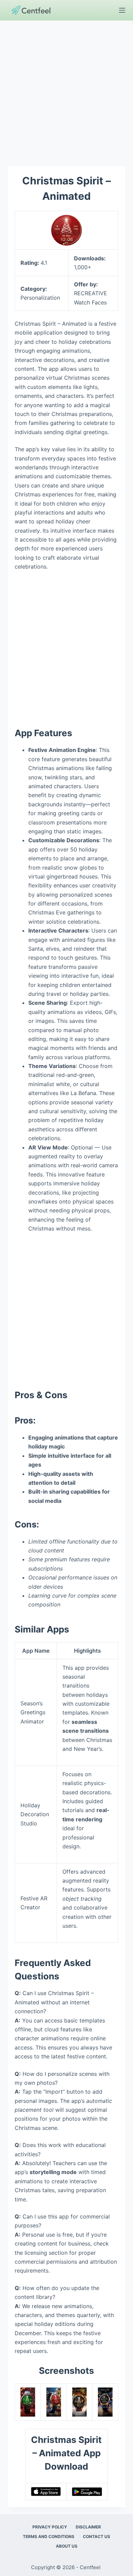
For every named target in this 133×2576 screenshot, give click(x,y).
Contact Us (97, 2536)
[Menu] (122, 10)
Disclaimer (88, 2527)
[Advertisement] (66, 90)
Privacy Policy (50, 2527)
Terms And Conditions (49, 2536)
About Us (67, 2546)
